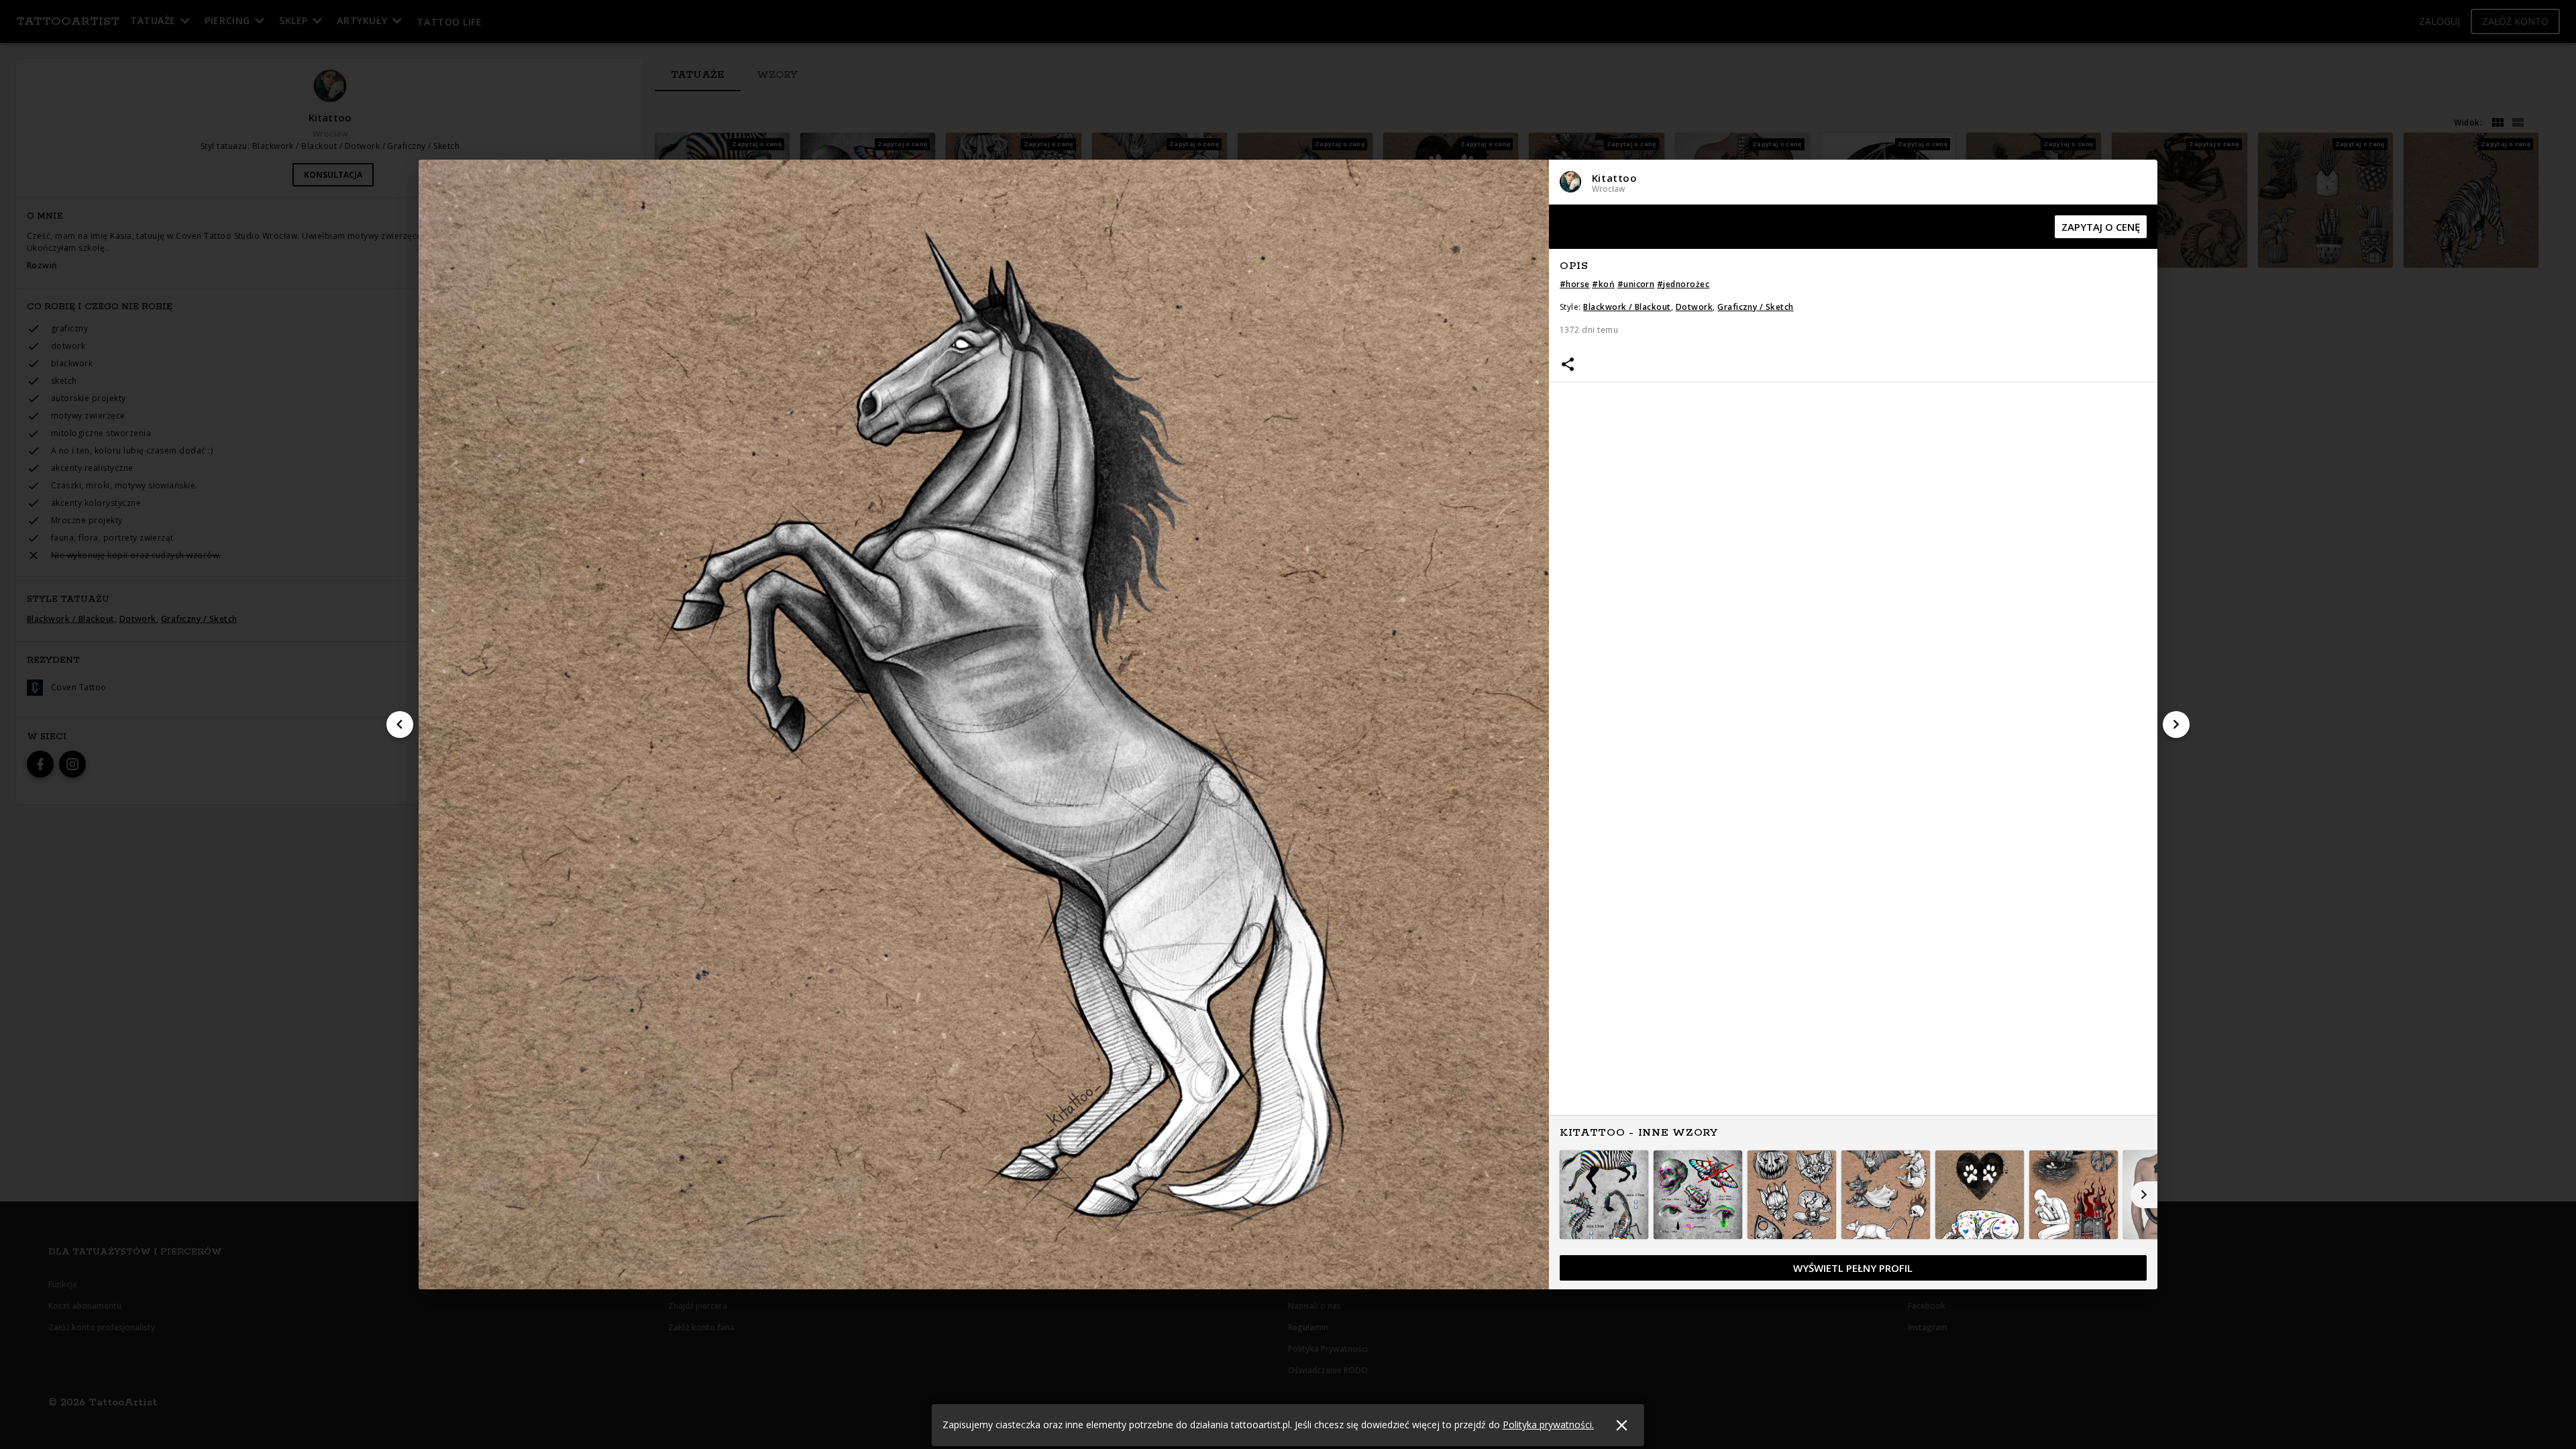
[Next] (2176, 724)
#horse (1575, 284)
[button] (1853, 182)
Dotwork (1694, 307)
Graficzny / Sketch (1756, 307)
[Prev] (400, 724)
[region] (1853, 748)
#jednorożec (1683, 284)
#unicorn (1636, 284)
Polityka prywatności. (1548, 1425)
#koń (1603, 284)
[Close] (1622, 1425)
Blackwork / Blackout (1627, 307)
